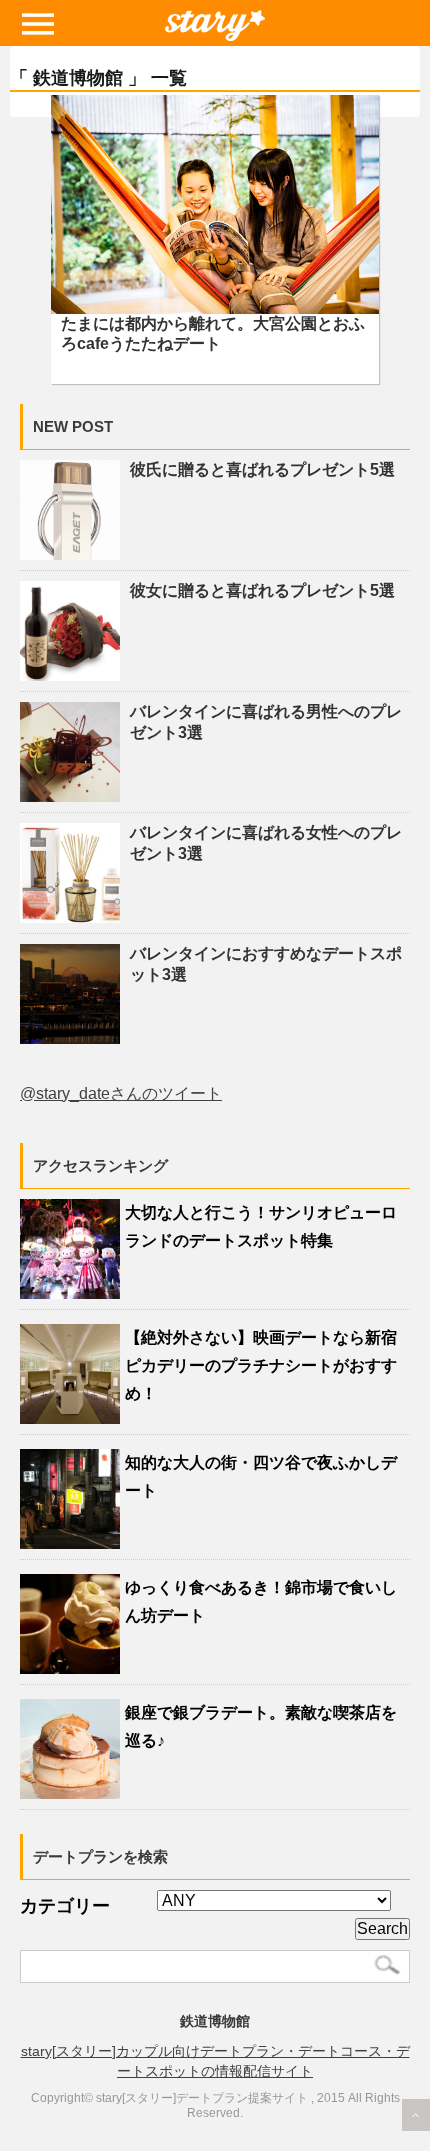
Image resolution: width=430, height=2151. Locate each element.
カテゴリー (65, 1906)
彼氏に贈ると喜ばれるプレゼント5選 (262, 469)
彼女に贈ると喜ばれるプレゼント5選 (262, 590)
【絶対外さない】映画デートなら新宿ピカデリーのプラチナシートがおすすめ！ (261, 1365)
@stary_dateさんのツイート (121, 1093)
